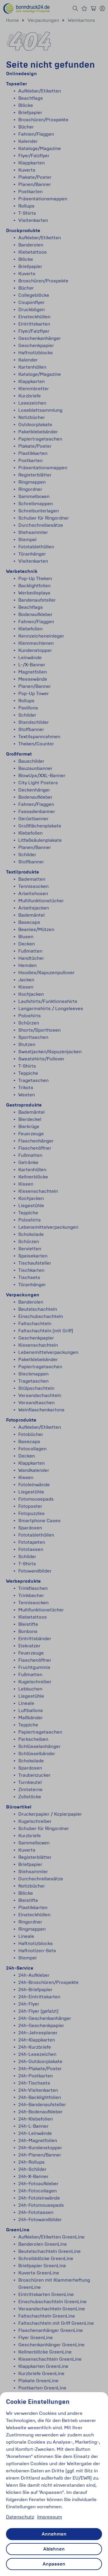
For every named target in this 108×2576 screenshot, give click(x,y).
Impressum (50, 2517)
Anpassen (54, 2564)
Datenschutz (20, 2517)
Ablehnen (54, 2549)
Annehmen (54, 2534)
